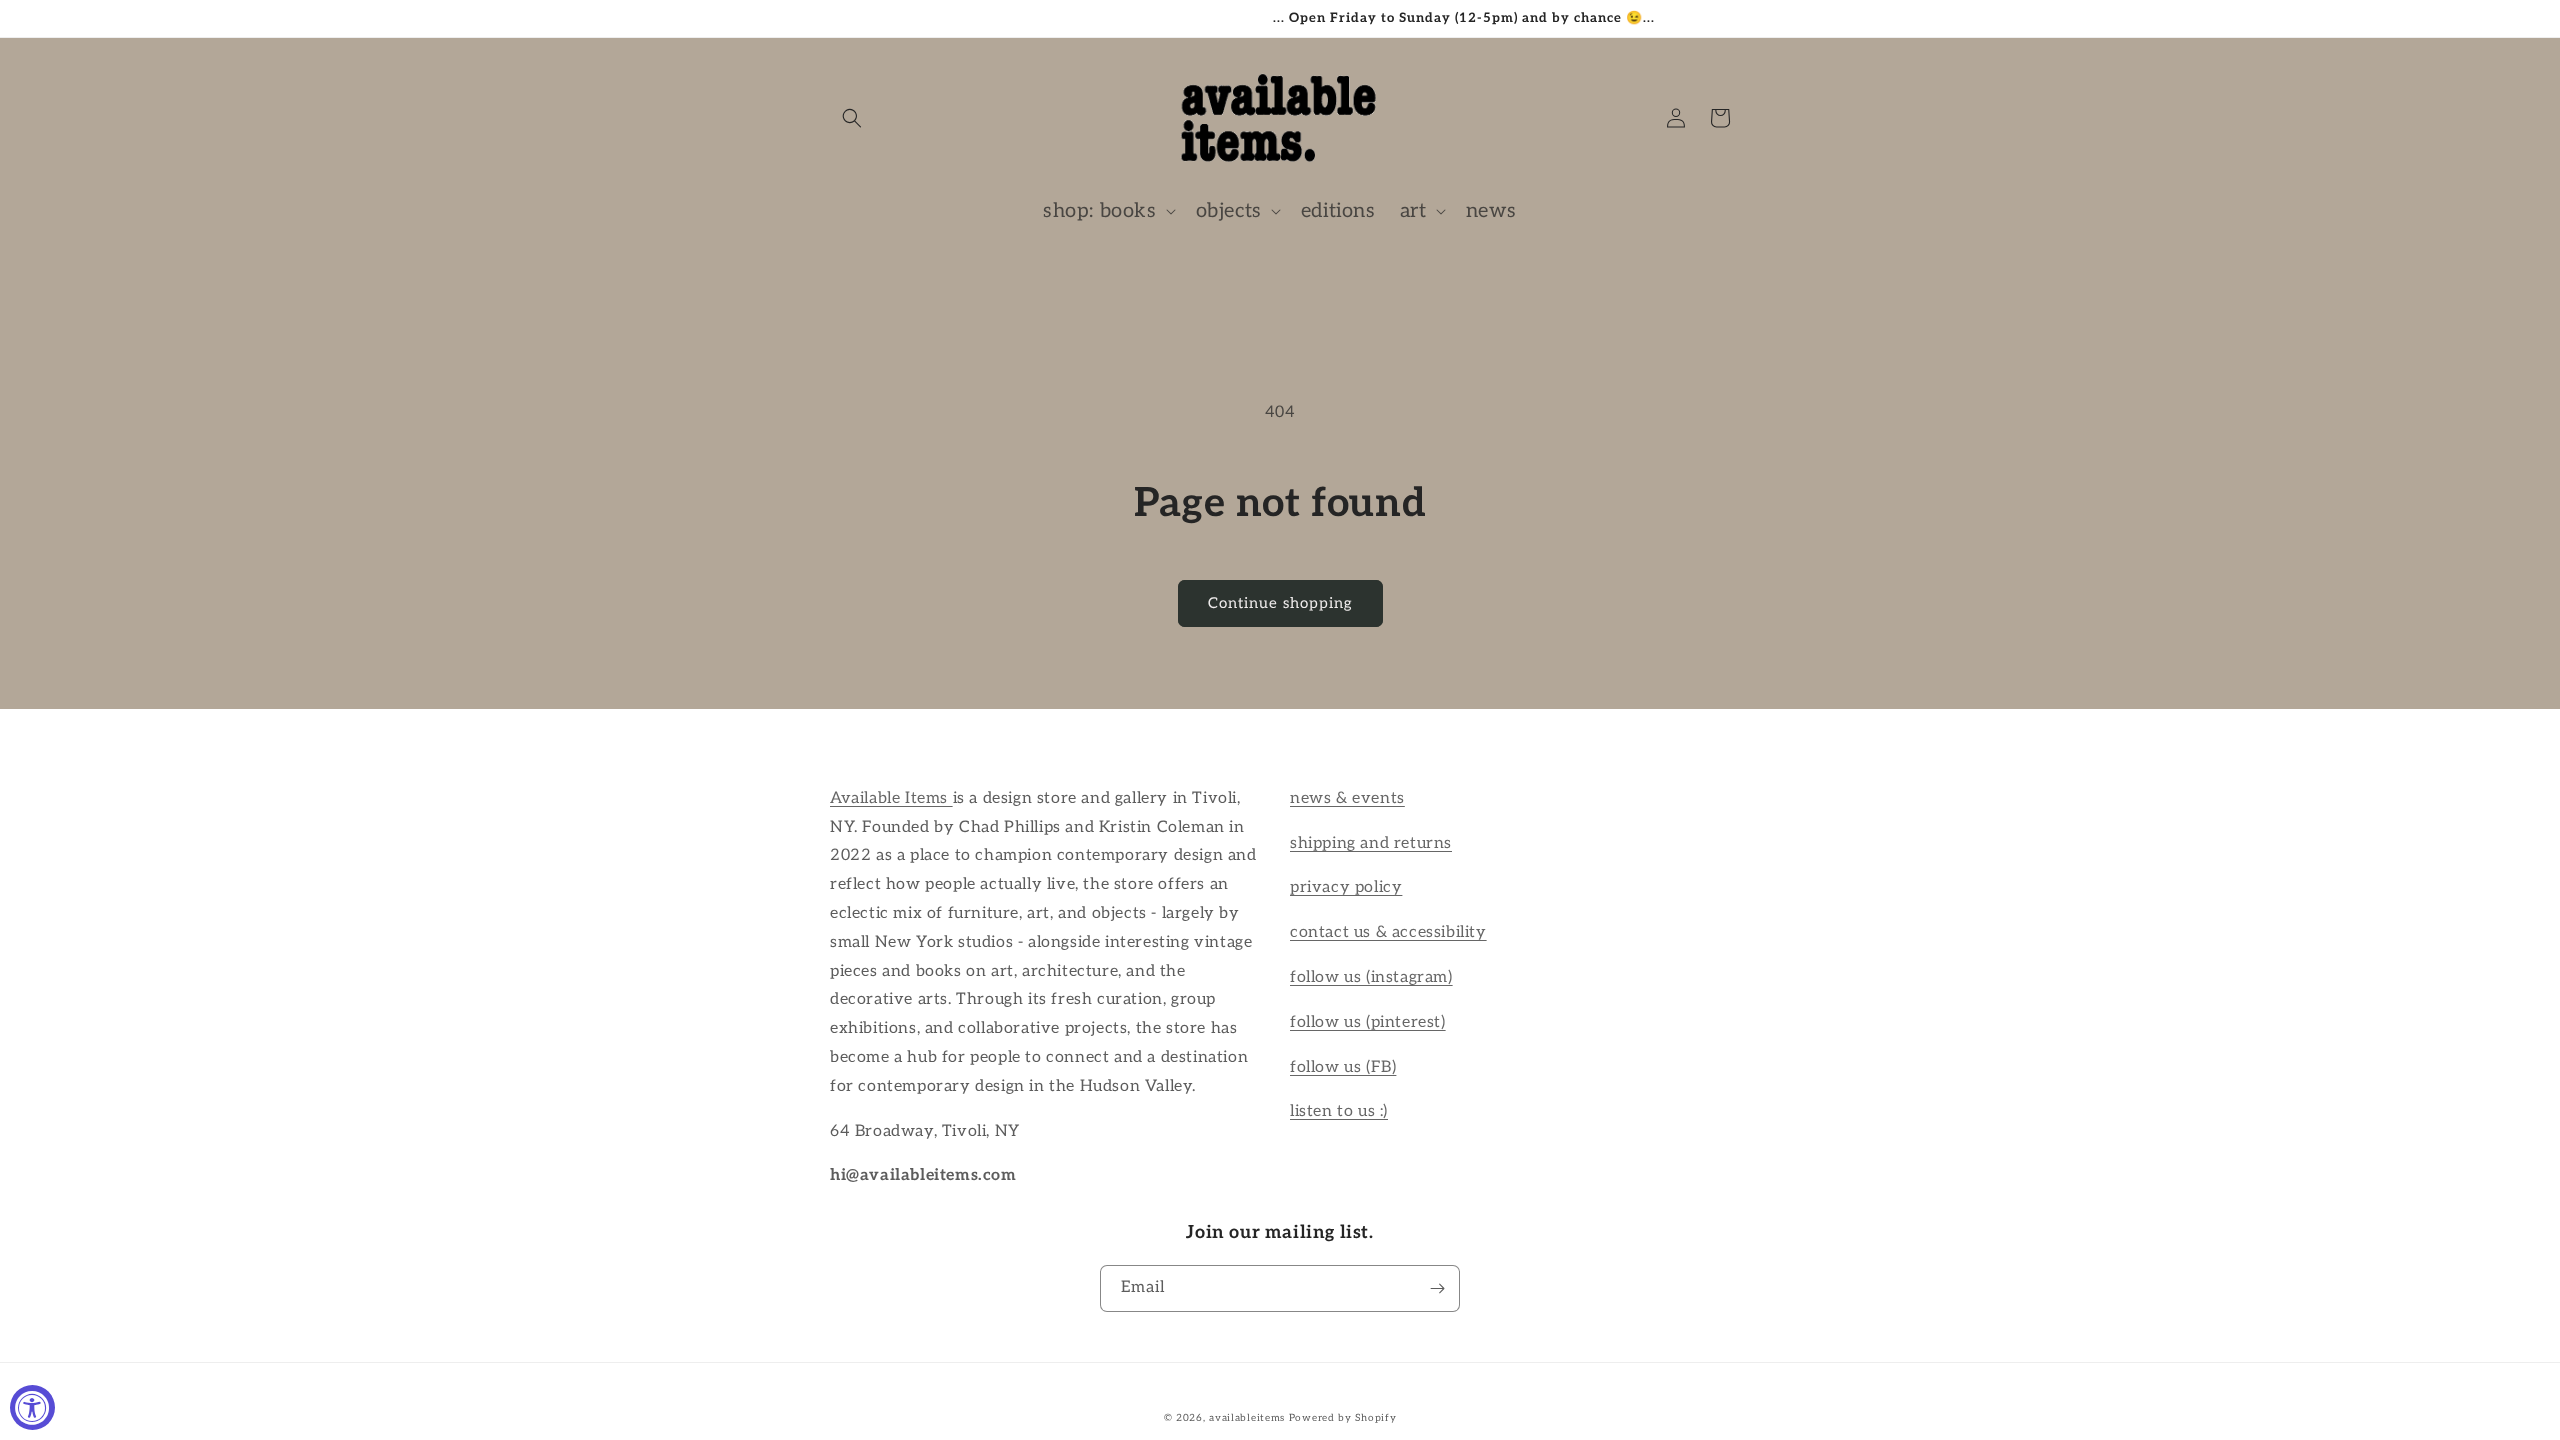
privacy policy (1346, 887)
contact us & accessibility (1388, 932)
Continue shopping (1280, 603)
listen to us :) (1339, 1111)
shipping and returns (1371, 843)
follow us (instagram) (1371, 977)
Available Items (891, 798)
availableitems (1247, 1418)
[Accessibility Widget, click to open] (32, 1407)
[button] (852, 118)
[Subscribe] (1437, 1288)
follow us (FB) (1343, 1067)
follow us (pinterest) (1368, 1022)
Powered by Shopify (1343, 1418)
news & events (1347, 798)
